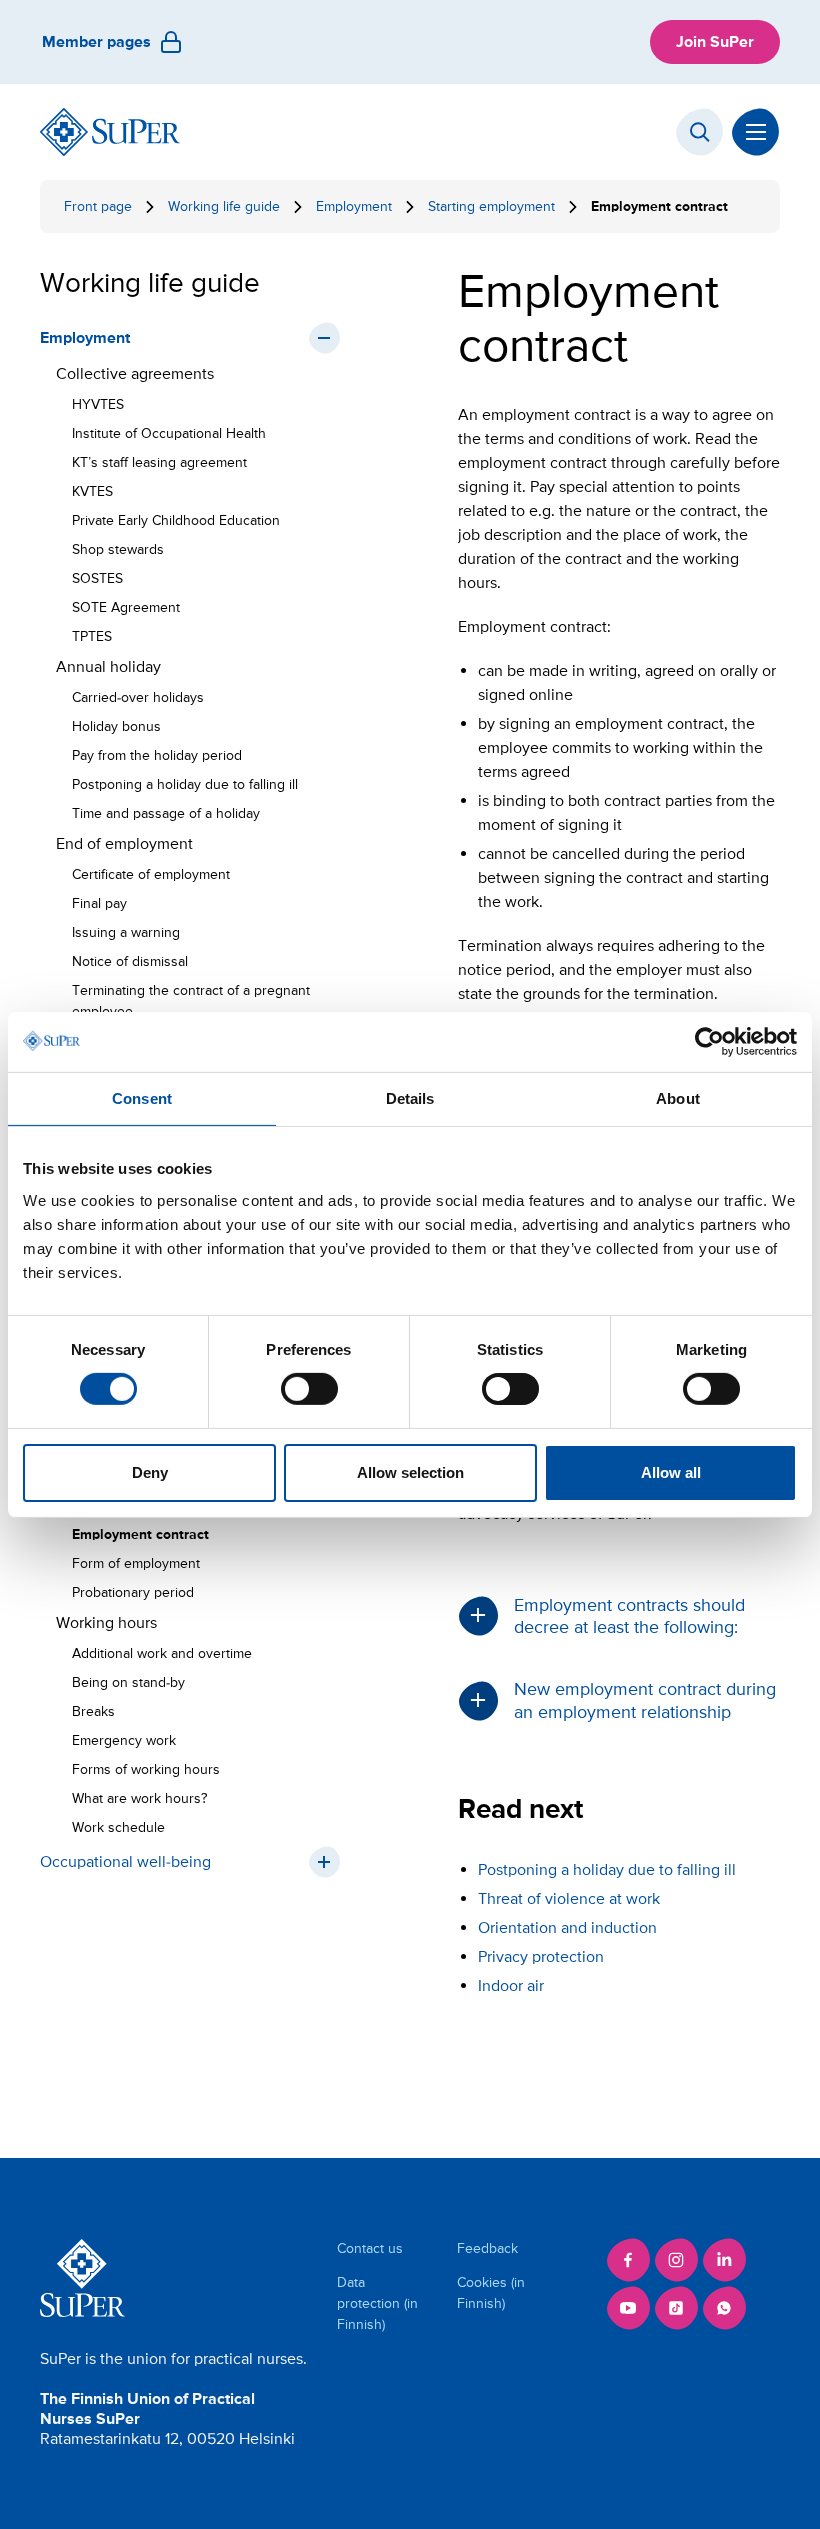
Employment (354, 206)
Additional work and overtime (162, 1653)
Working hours (106, 1623)
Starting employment (491, 206)
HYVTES (98, 404)
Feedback (487, 2248)
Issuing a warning (126, 932)
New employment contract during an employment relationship (645, 1700)
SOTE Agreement (126, 607)
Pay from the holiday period (157, 755)
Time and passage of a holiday (166, 813)
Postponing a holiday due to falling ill (185, 784)
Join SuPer (715, 42)
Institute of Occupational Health (169, 433)
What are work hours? (139, 1798)
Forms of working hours (146, 1769)
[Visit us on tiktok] (676, 2308)
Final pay (99, 903)
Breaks (93, 1711)
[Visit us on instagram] (676, 2260)
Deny (150, 1472)
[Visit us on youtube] (628, 2308)
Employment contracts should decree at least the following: (629, 1616)
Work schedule (118, 1827)
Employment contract (140, 1534)
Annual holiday (108, 667)
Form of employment (140, 1563)
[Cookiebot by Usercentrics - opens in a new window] (709, 1041)
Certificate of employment (151, 874)
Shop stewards (118, 549)
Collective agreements (135, 374)
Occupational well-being (125, 1862)
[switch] (309, 1389)
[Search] (700, 132)
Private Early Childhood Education (176, 520)
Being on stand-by (128, 1682)
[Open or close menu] (756, 132)
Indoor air (511, 1986)
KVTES (92, 491)
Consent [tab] (142, 1097)
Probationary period (133, 1592)
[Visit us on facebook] (628, 2260)
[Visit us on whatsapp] (724, 2308)
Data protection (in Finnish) (377, 2303)
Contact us (370, 2248)
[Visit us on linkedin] (724, 2260)
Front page (98, 206)
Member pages (96, 42)
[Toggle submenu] (324, 338)
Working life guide (224, 206)
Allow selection (410, 1472)
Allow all (671, 1472)
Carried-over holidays (138, 697)
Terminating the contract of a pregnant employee (191, 1001)
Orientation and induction (567, 1928)
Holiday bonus (116, 726)
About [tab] (678, 1097)
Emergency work (124, 1740)
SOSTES (97, 578)
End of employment (124, 844)
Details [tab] (410, 1097)
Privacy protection (541, 1957)
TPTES (92, 636)
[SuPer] (110, 132)
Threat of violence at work (569, 1899)
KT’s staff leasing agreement (159, 462)
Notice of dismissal (130, 961)
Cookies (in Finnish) (491, 2293)
